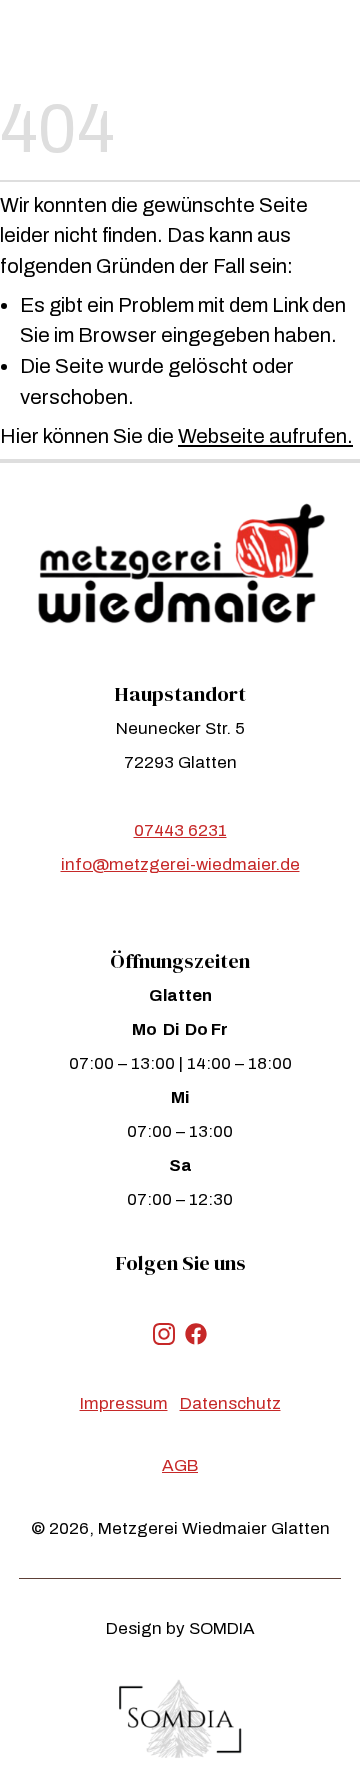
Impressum (124, 1403)
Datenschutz (230, 1403)
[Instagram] (164, 1332)
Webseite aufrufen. (265, 436)
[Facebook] (196, 1332)
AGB (180, 1465)
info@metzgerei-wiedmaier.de (180, 864)
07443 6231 (180, 830)
